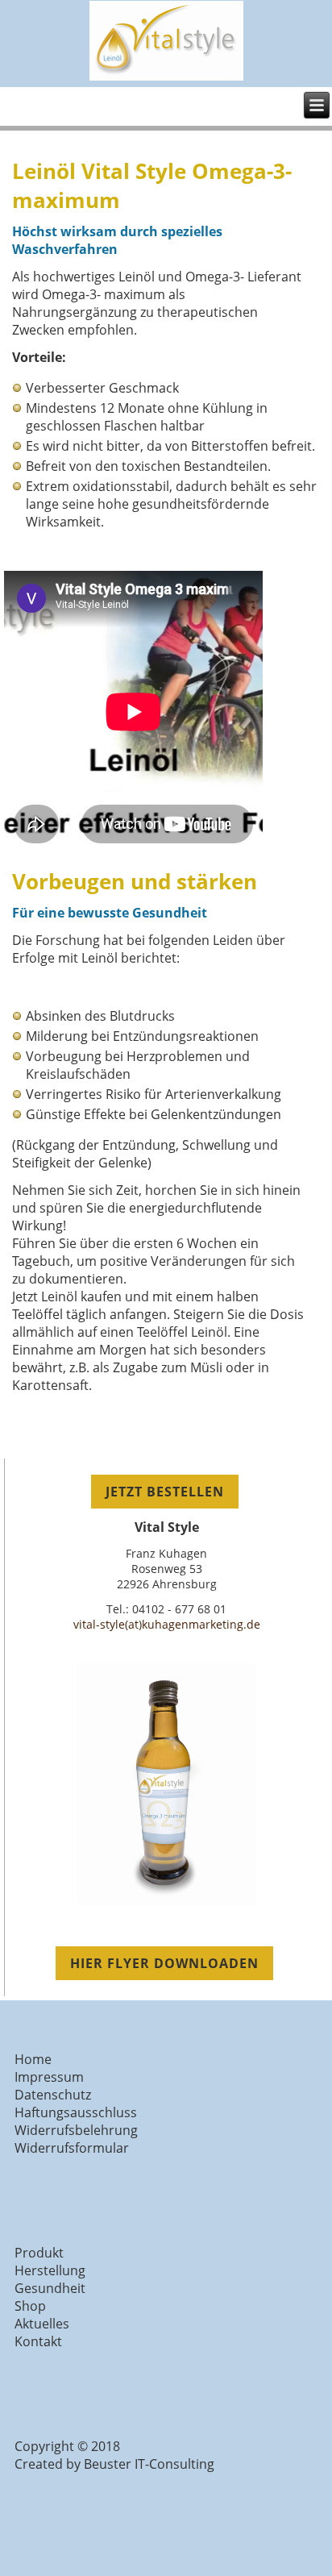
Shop (30, 2306)
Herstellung (50, 2270)
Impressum (49, 2077)
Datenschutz (53, 2095)
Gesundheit (50, 2288)
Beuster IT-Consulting (149, 2464)
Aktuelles (42, 2324)
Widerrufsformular (72, 2148)
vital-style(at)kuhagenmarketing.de (167, 1624)
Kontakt (38, 2341)
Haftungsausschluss (76, 2112)
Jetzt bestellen (165, 1492)
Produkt (39, 2253)
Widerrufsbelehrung (76, 2130)
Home (33, 2059)
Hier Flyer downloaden (164, 1963)
